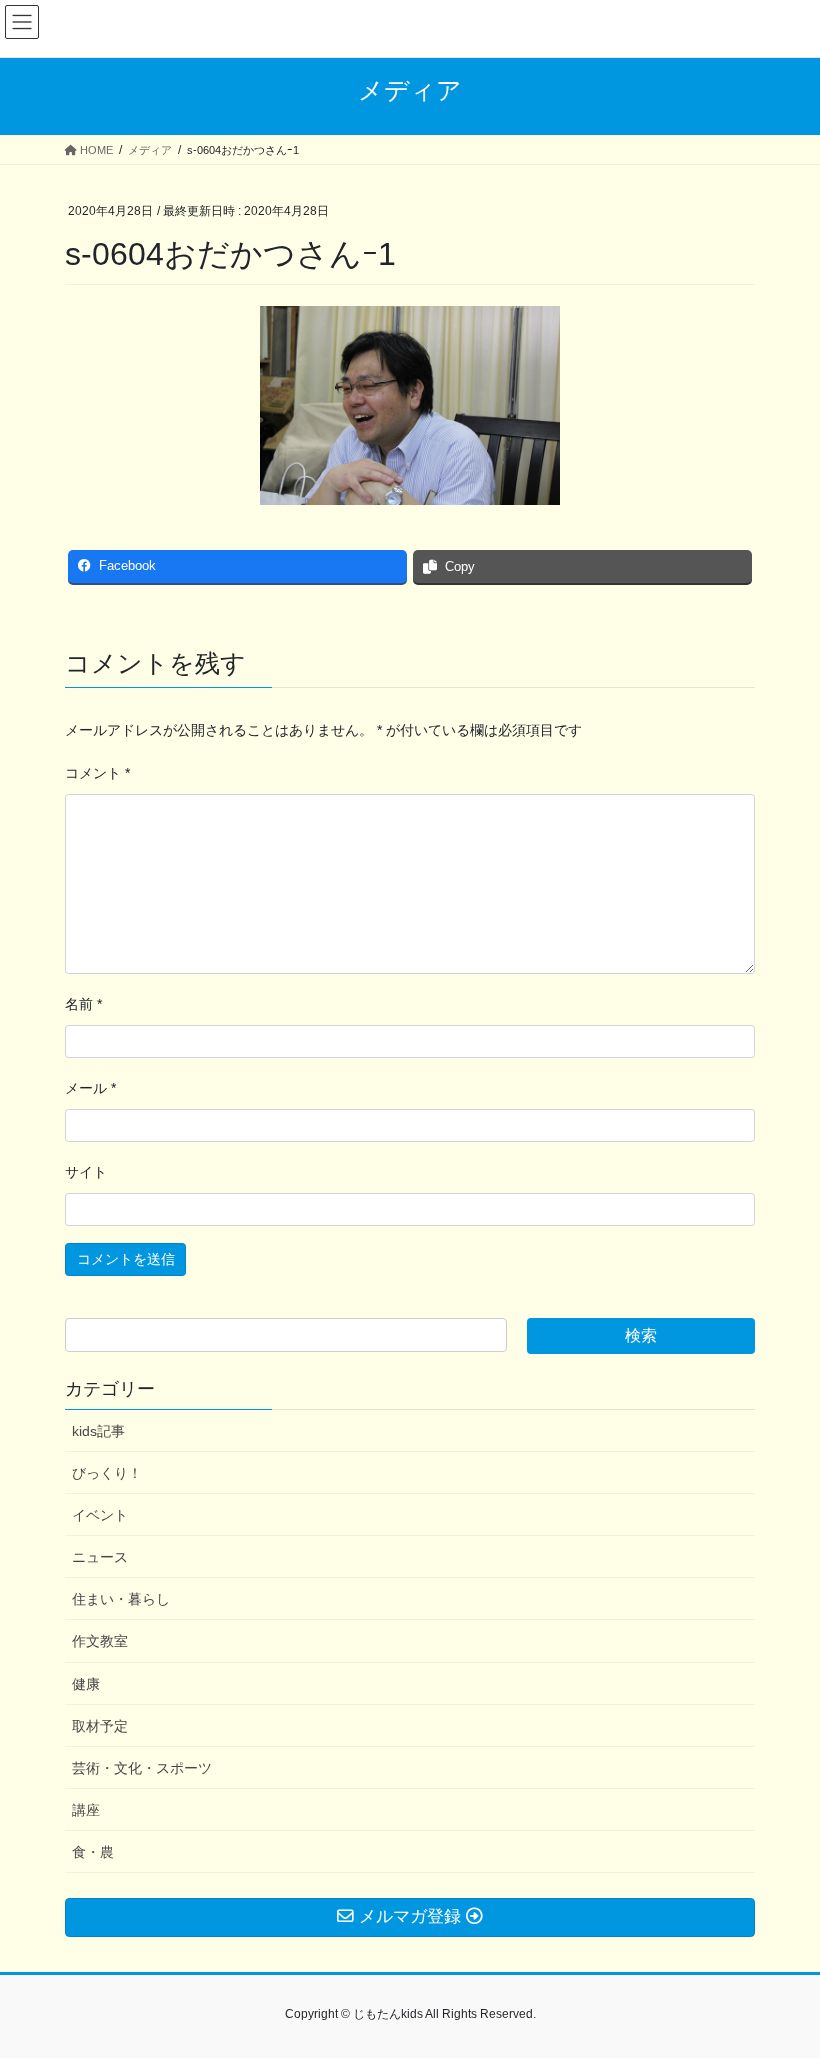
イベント (100, 1515)
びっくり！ (107, 1473)
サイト (86, 1172)
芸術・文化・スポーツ (142, 1768)
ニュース (100, 1557)
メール (90, 1088)
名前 (83, 1004)
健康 (86, 1684)
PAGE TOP (782, 1978)
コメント (97, 773)
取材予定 (100, 1726)
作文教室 (100, 1641)
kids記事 (98, 1431)
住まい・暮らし (121, 1599)
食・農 (93, 1852)
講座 (86, 1810)
